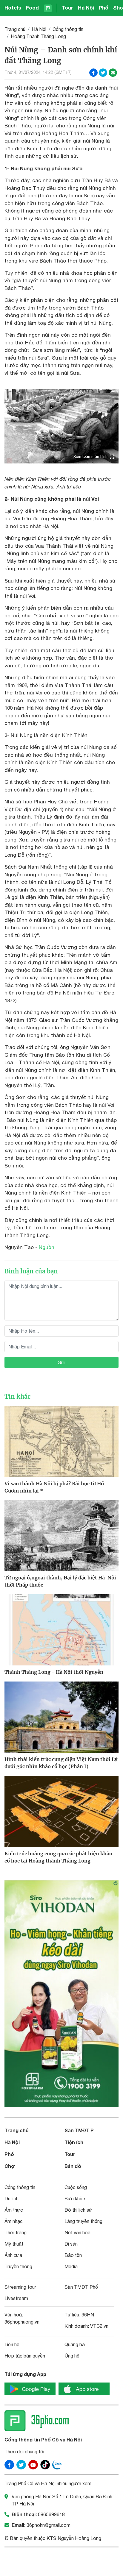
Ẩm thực (14, 2210)
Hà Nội (86, 8)
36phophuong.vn (22, 2322)
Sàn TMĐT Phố (81, 2287)
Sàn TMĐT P (79, 2130)
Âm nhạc (14, 2221)
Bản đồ (73, 2166)
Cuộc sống (76, 2187)
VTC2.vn (99, 2326)
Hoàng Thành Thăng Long (38, 36)
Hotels (13, 8)
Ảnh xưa (13, 2255)
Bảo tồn (73, 2255)
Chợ (10, 2166)
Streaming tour (20, 2287)
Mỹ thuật (14, 2244)
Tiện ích (74, 2142)
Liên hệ (12, 2344)
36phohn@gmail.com (49, 2525)
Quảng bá (75, 2344)
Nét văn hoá (77, 2232)
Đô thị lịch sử (78, 2210)
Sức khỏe (75, 2199)
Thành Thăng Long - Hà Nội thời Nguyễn (54, 1672)
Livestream (16, 2298)
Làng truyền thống (83, 2221)
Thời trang (16, 2232)
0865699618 (51, 2514)
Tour (67, 8)
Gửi (61, 1362)
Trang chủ (15, 29)
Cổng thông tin (68, 29)
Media (71, 2266)
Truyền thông (18, 2266)
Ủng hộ (72, 2356)
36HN (88, 2315)
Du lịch (11, 2199)
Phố (104, 8)
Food (32, 8)
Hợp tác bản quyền (25, 2356)
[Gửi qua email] (113, 73)
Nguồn (47, 1247)
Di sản (71, 2244)
